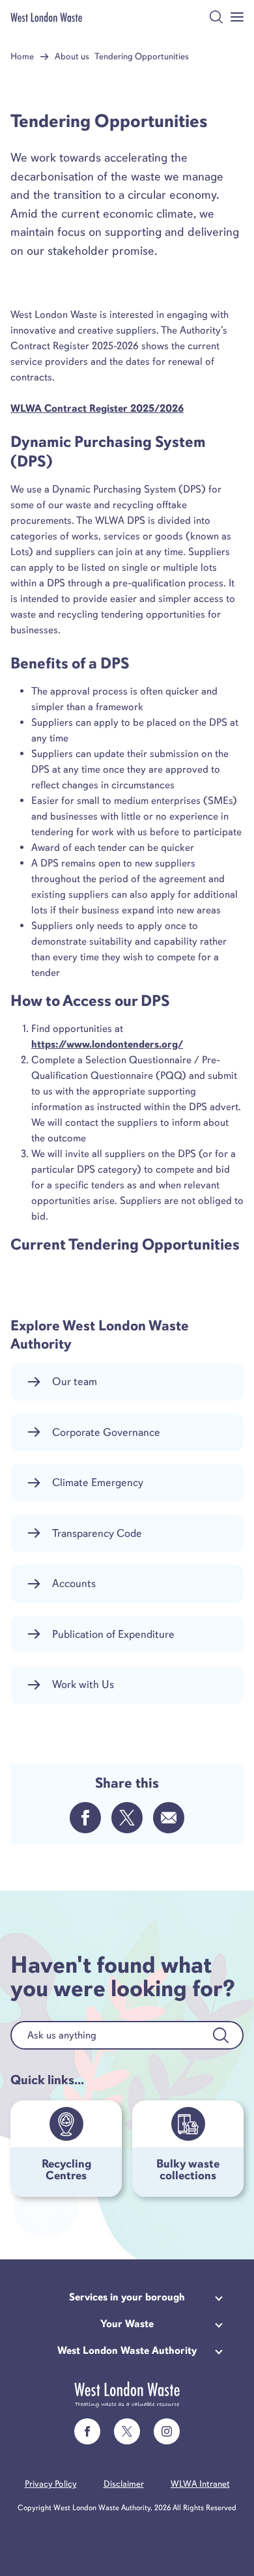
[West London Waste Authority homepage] (46, 17)
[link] (87, 2431)
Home (22, 56)
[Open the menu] (237, 17)
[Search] (221, 2035)
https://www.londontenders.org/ (107, 1044)
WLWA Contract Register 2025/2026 (97, 408)
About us (72, 56)
